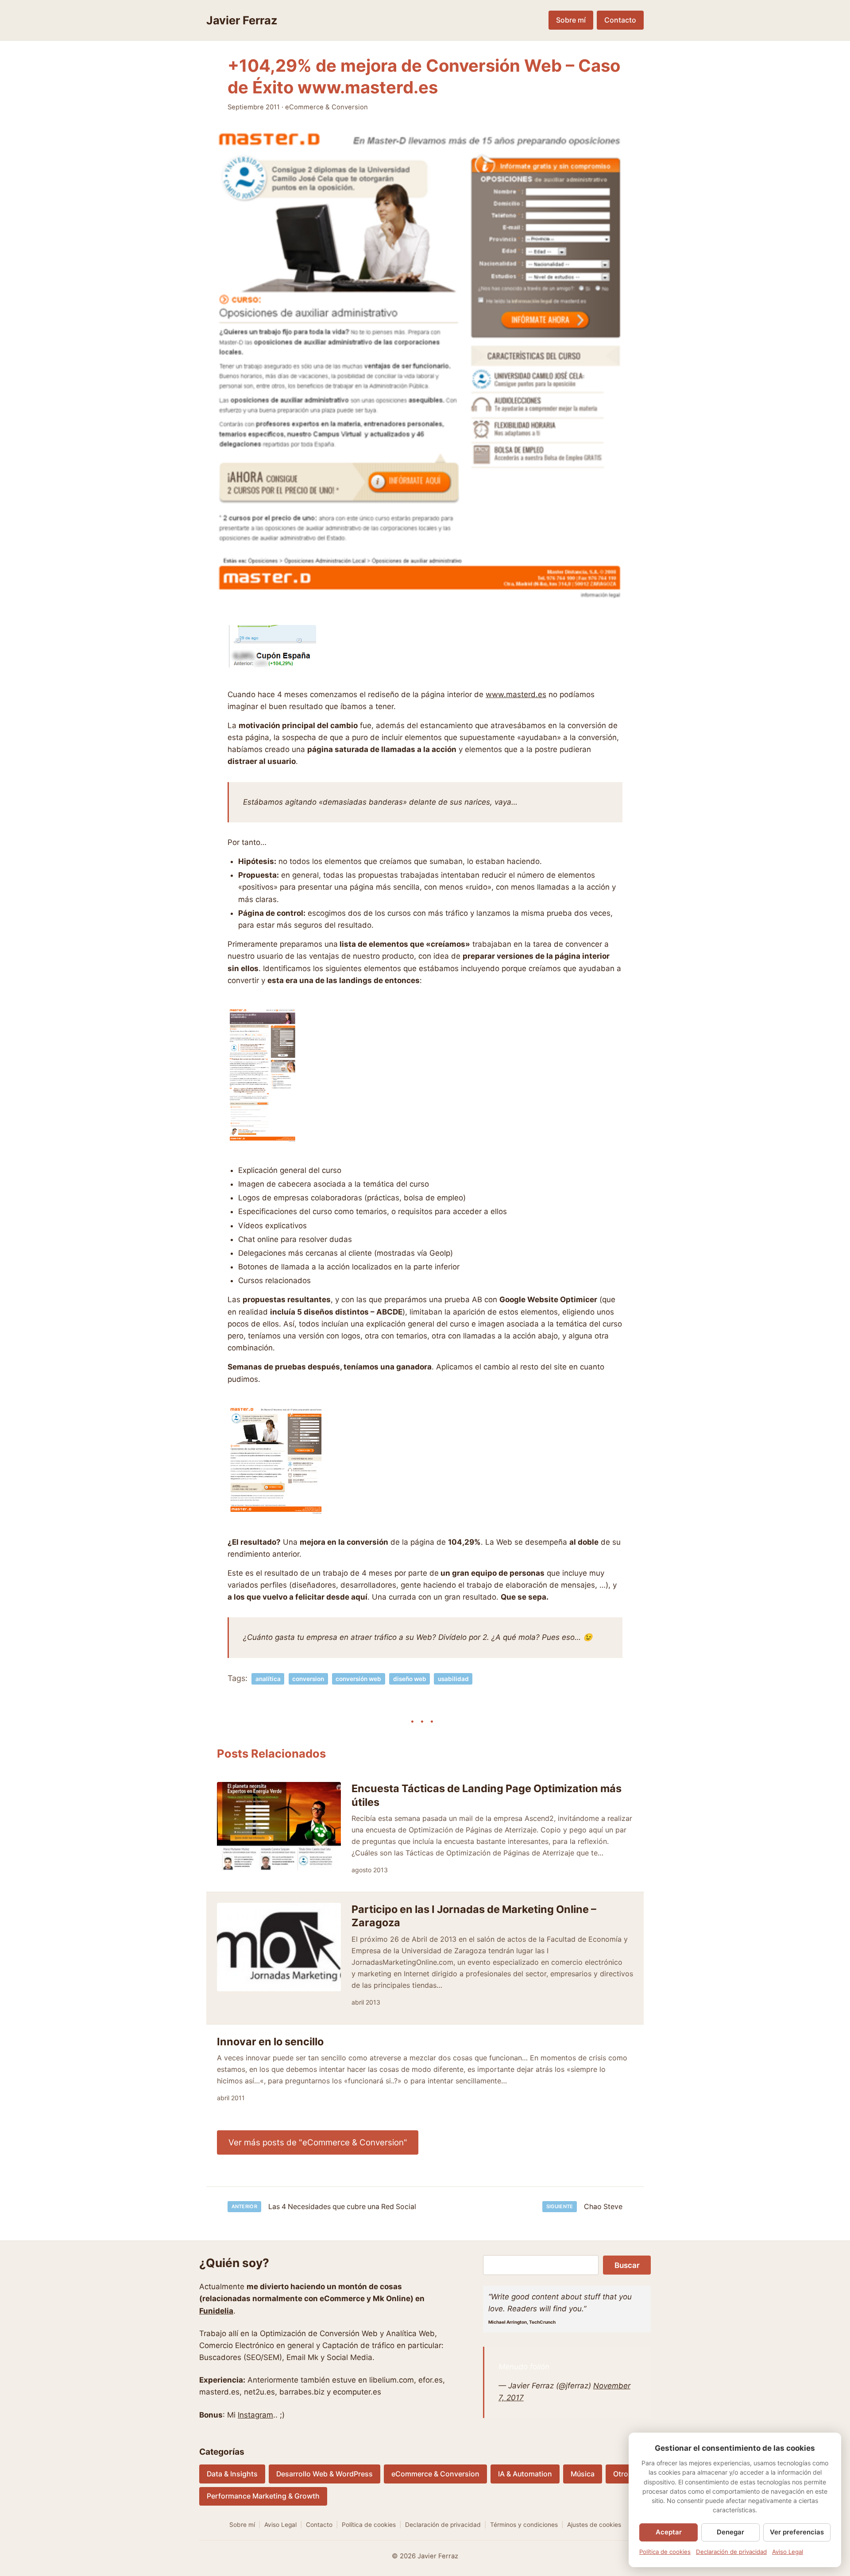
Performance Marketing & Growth (263, 2496)
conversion (308, 1679)
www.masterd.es (516, 694)
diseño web (410, 1679)
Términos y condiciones (524, 2525)
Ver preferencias (797, 2532)
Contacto (620, 20)
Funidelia (216, 2311)
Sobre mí (571, 20)
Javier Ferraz (242, 20)
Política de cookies (369, 2525)
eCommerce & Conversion (326, 107)
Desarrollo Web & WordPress (325, 2474)
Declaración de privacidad (443, 2525)
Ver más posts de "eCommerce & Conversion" (318, 2142)
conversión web (358, 1679)
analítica (268, 1679)
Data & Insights (232, 2474)
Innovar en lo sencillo (270, 2042)
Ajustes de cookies (594, 2525)
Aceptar (669, 2532)
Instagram (255, 2415)
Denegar (730, 2532)
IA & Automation (525, 2474)
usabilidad (453, 1679)
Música (583, 2474)
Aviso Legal (280, 2525)
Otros (623, 2474)
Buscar (627, 2265)
